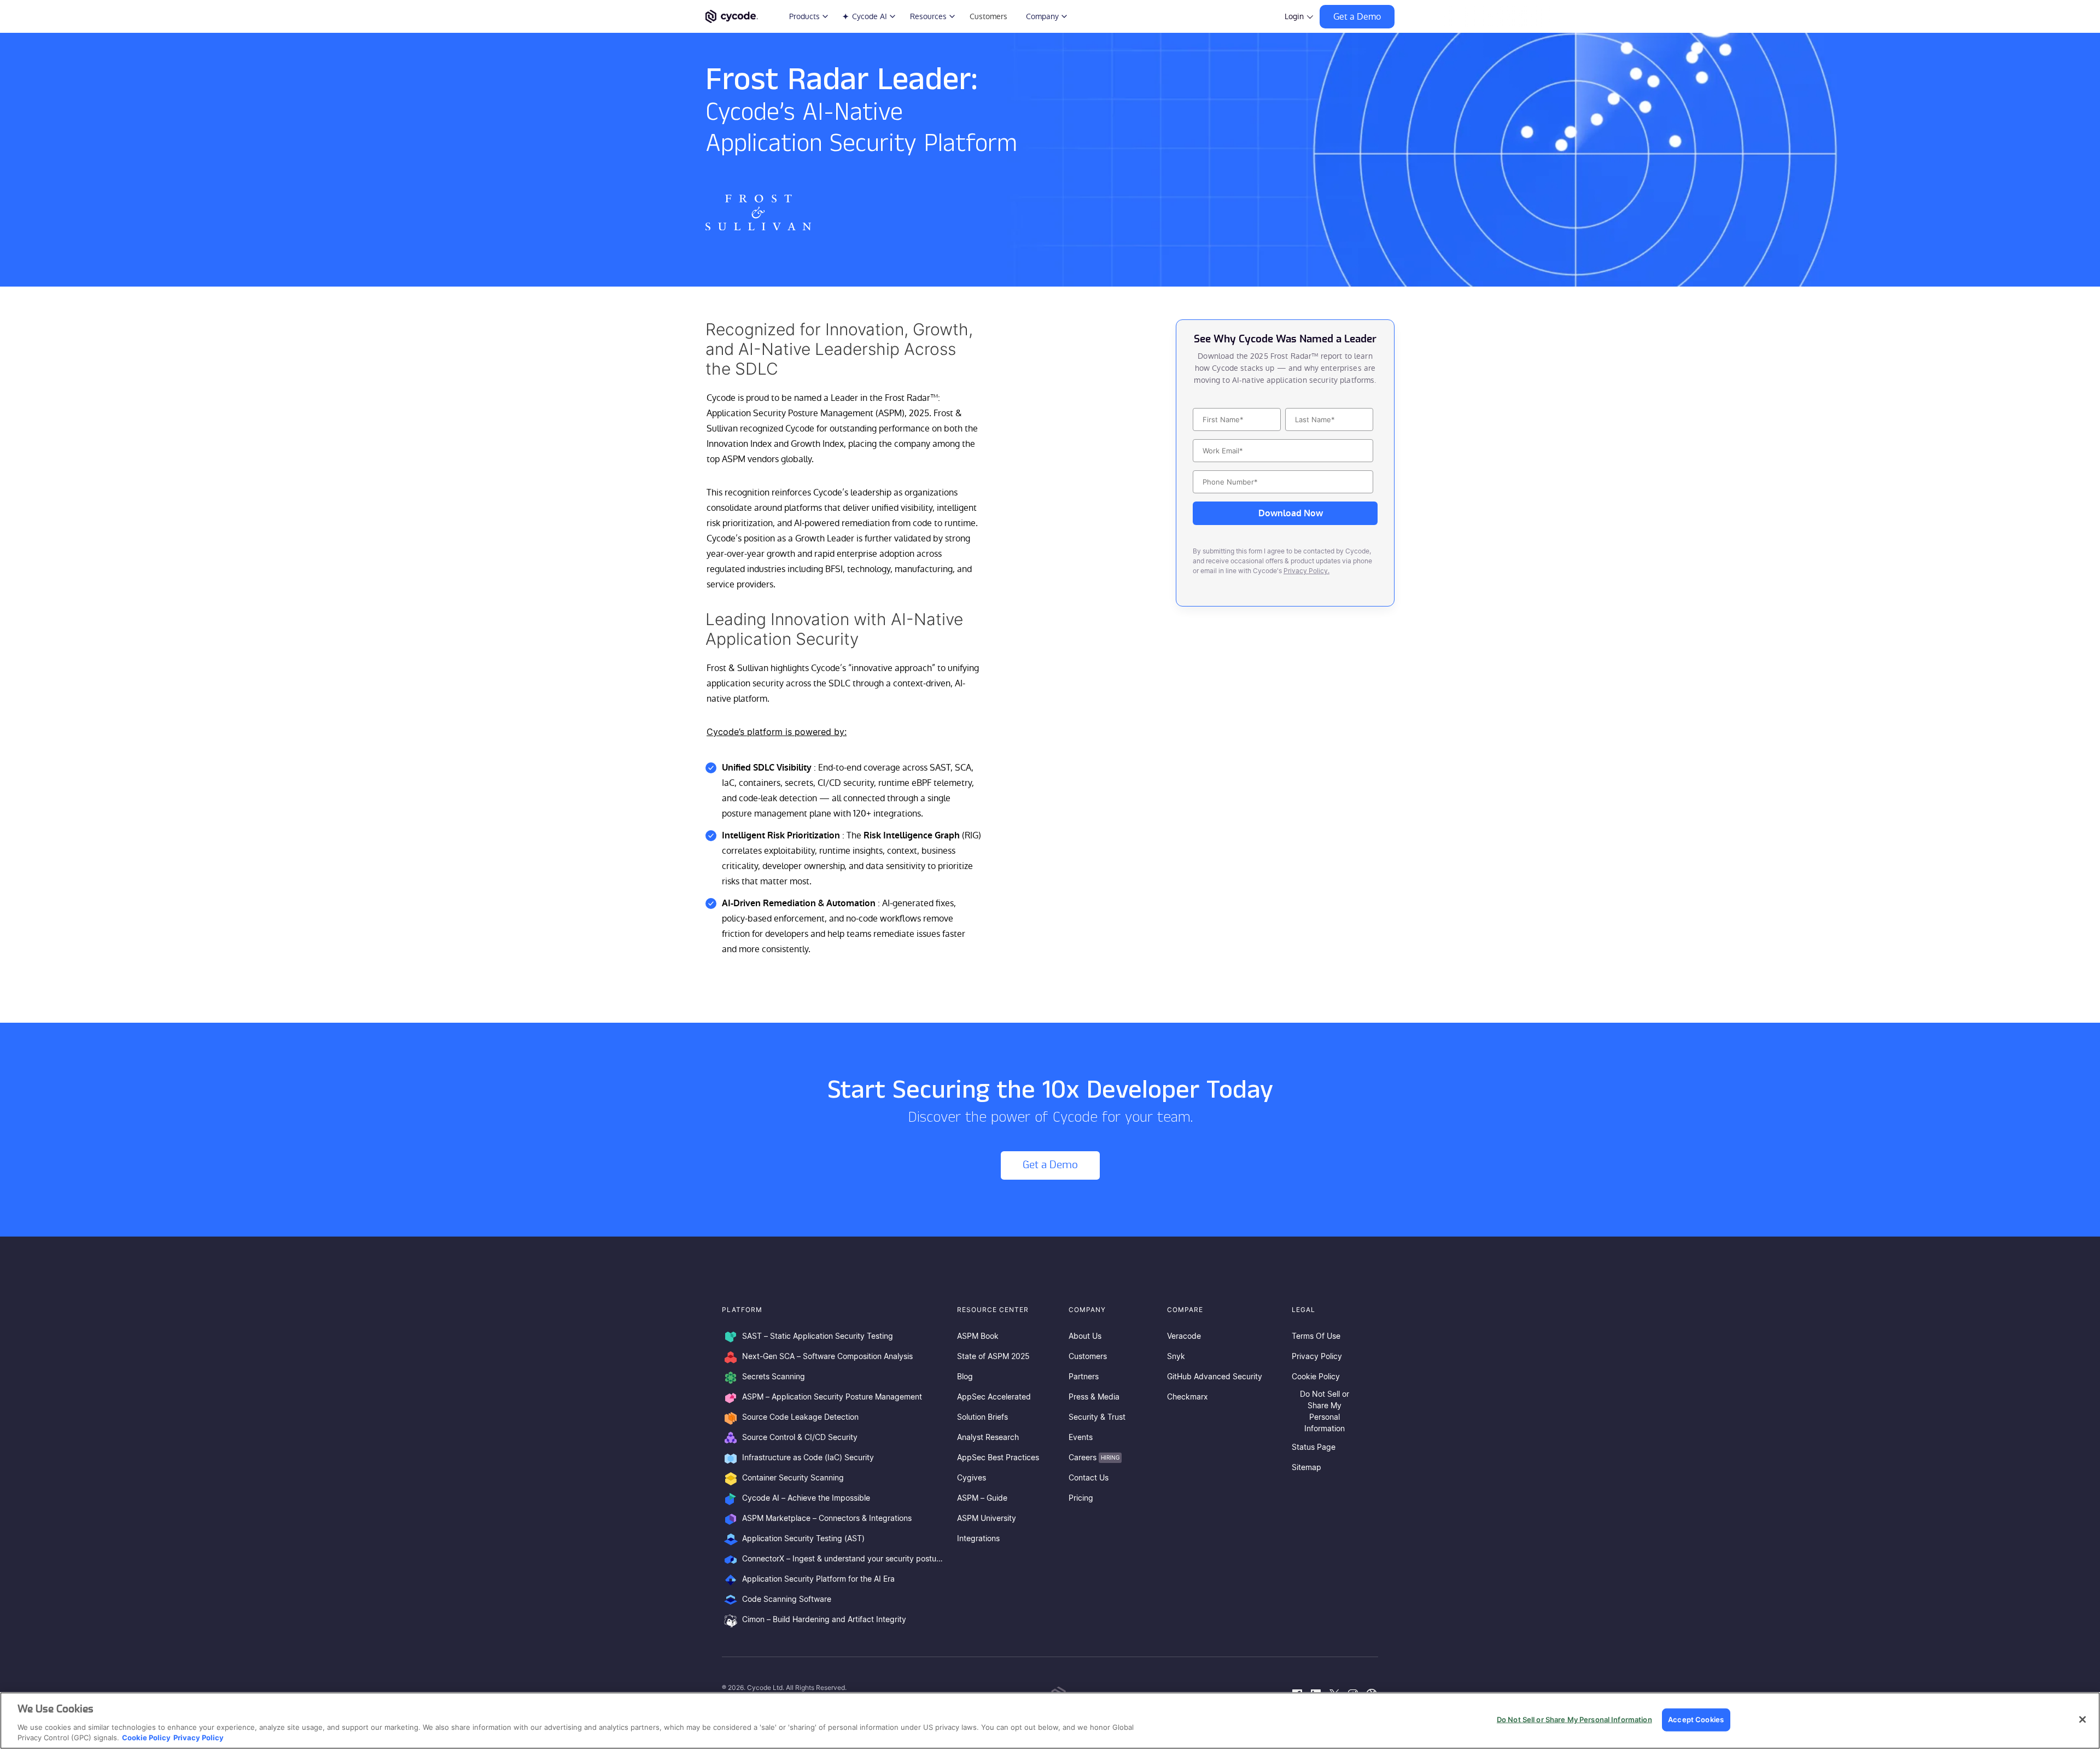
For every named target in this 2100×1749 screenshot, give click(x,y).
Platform (742, 1310)
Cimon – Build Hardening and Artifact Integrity (824, 1620)
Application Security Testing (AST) (803, 1539)
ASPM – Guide (982, 1499)
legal (1303, 1310)
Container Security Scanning (793, 1478)
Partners (1084, 1377)
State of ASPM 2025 (993, 1357)
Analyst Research (988, 1438)
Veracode (1184, 1337)
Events (1081, 1438)
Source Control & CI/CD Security (800, 1438)
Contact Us (1089, 1478)
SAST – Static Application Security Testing (818, 1337)
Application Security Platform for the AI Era (818, 1579)
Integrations (978, 1539)
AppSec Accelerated (994, 1397)
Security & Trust (1097, 1418)
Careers (1094, 1458)
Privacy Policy (1317, 1357)
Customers (988, 16)
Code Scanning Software (787, 1600)
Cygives (972, 1478)
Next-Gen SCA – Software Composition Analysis (827, 1357)
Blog (965, 1377)
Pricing (1081, 1499)
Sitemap (1306, 1468)
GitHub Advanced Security (1215, 1377)
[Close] (2082, 1719)
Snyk (1176, 1357)
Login (1294, 16)
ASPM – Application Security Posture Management (832, 1397)
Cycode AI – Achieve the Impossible (806, 1499)
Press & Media (1094, 1397)
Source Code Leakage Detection (800, 1418)
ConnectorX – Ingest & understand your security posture (843, 1559)
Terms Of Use (1316, 1337)
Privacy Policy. (1306, 571)
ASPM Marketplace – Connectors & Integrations (827, 1519)
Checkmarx (1188, 1397)
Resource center (993, 1310)
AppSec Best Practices (998, 1458)
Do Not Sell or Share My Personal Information (1325, 1412)
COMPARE (1185, 1310)
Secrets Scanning (774, 1377)
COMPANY (1087, 1310)
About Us (1085, 1337)
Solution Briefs (982, 1418)
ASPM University (987, 1519)
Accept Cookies (1696, 1719)
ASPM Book (978, 1337)
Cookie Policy (1316, 1377)
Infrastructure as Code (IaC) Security (808, 1458)
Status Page (1314, 1448)
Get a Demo (1357, 17)
